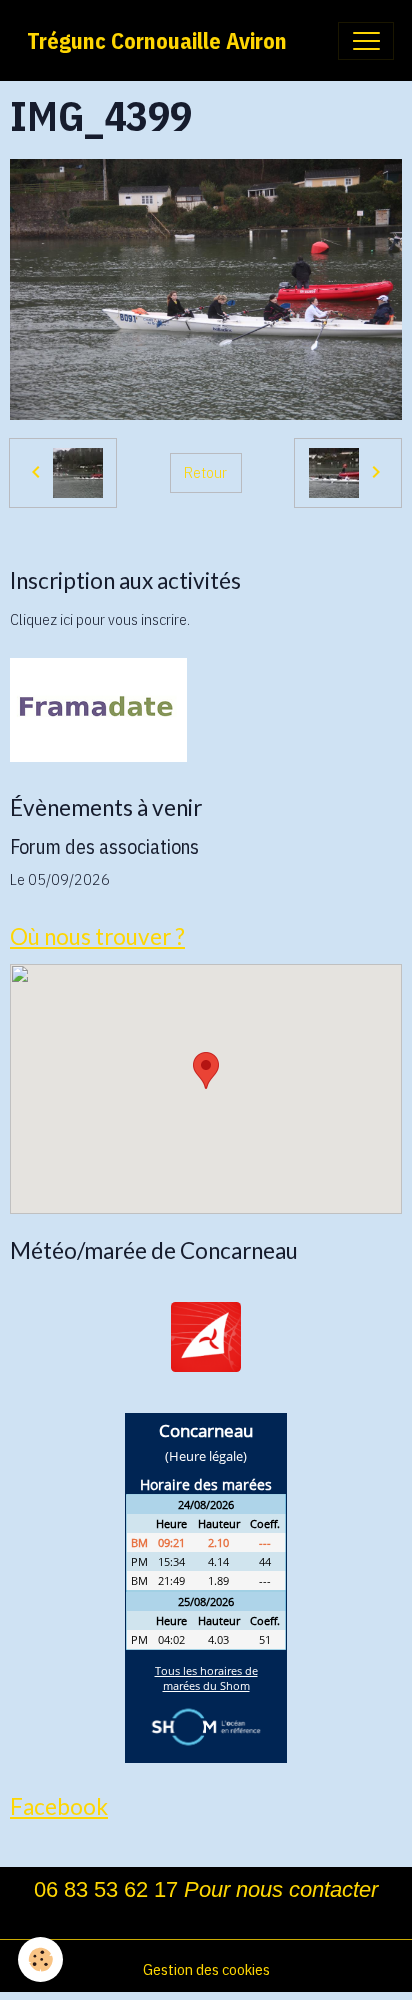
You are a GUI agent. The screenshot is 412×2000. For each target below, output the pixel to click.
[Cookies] (40, 1959)
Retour (205, 472)
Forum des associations (104, 846)
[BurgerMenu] (366, 41)
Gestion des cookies (206, 1969)
